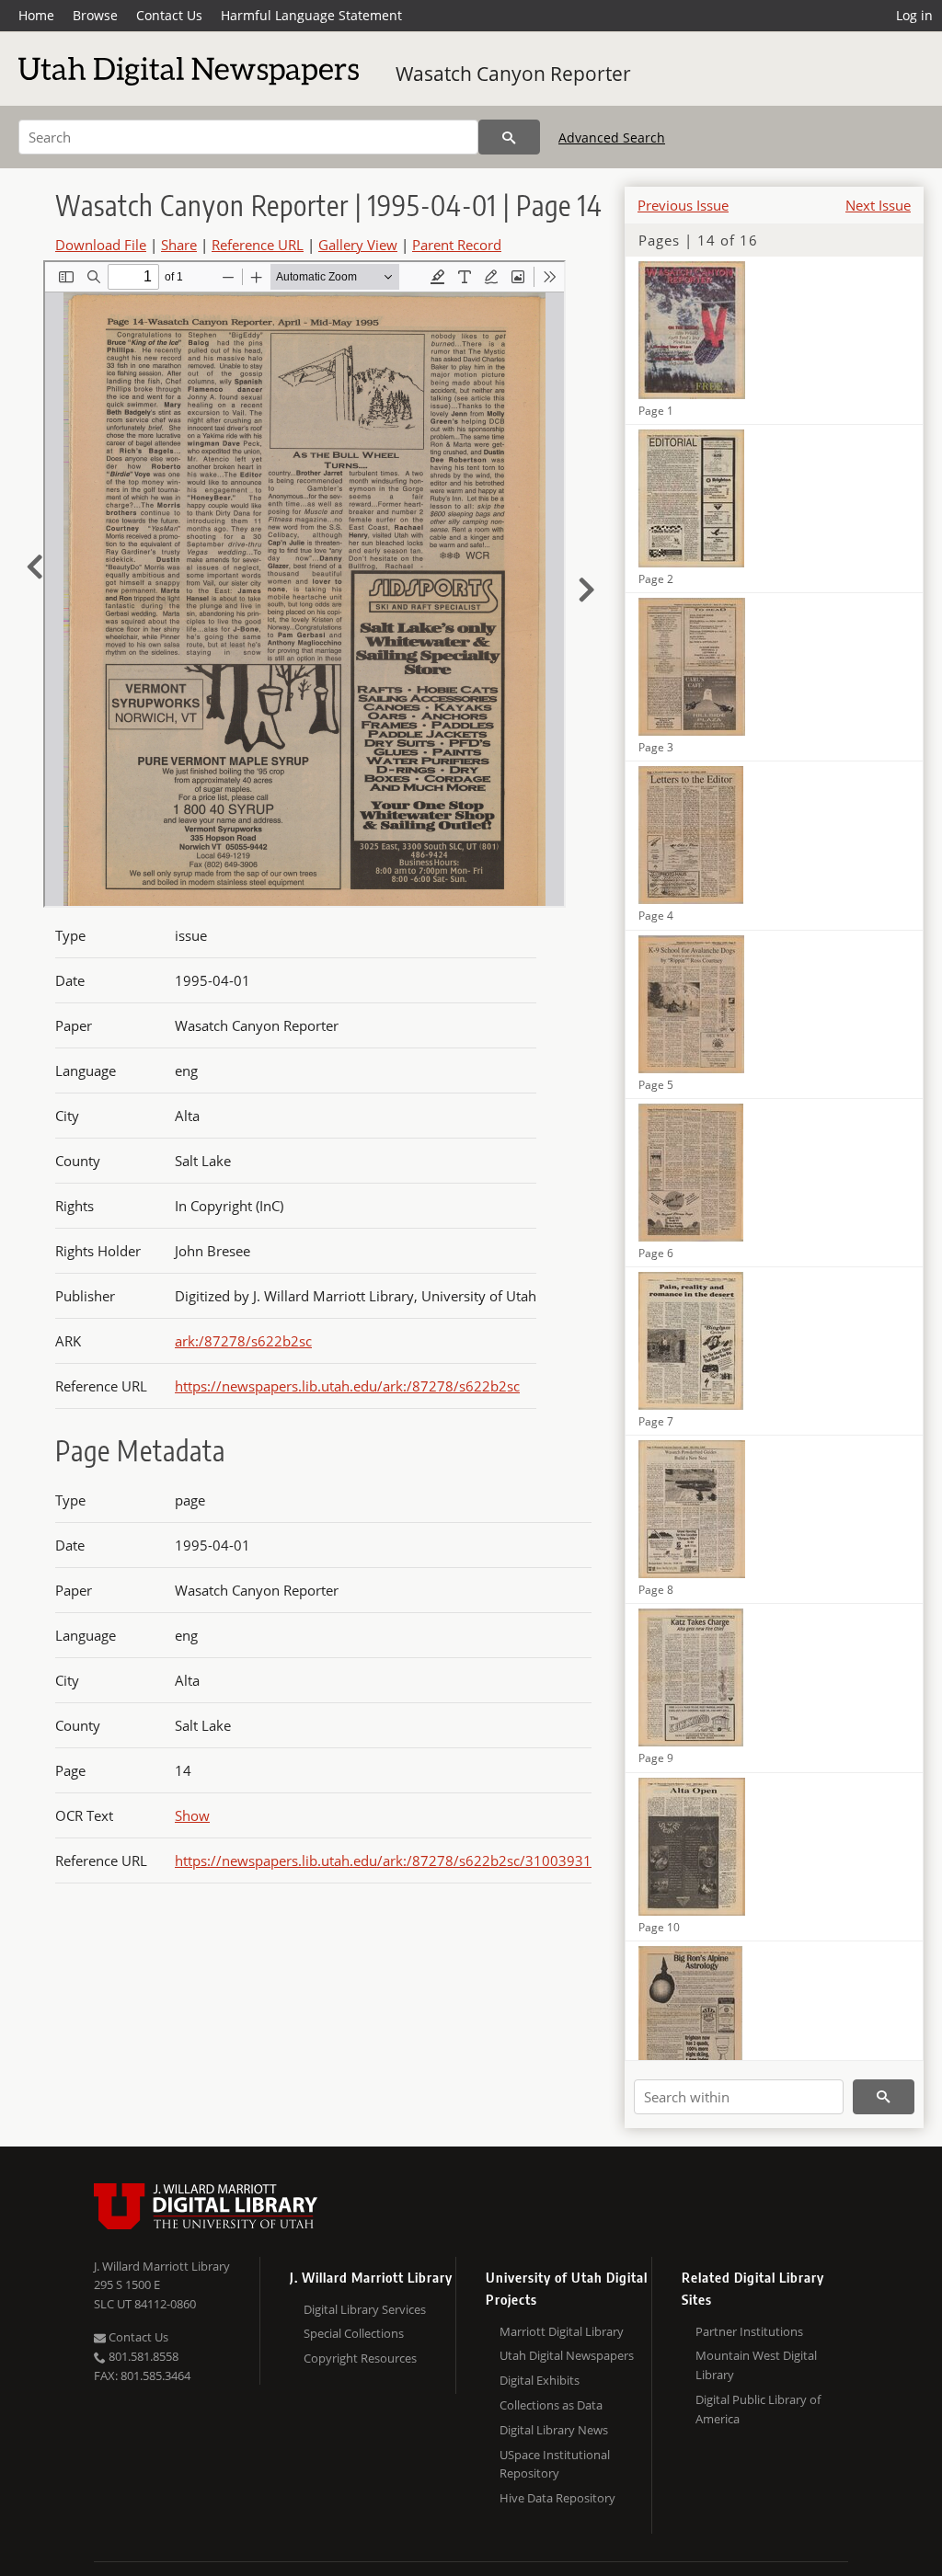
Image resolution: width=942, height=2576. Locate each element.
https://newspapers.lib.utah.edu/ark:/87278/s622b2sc (347, 1386)
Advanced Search (612, 137)
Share (179, 245)
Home (36, 15)
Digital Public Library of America (758, 2409)
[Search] (509, 137)
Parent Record (457, 245)
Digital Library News (554, 2430)
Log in (914, 15)
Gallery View (358, 245)
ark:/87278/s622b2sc (243, 1341)
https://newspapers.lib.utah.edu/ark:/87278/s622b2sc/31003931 (383, 1860)
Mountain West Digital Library (756, 2365)
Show (192, 1815)
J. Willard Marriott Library (162, 2266)
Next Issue (878, 205)
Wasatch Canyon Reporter (513, 74)
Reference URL (258, 245)
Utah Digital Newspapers (567, 2355)
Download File (101, 245)
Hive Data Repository (557, 2498)
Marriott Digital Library (562, 2331)
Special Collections (354, 2333)
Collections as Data (551, 2405)
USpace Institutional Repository (555, 2464)
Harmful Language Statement (311, 15)
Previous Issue (683, 205)
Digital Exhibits (540, 2380)
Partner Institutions (749, 2331)
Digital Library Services (365, 2309)
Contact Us (169, 15)
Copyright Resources (360, 2358)
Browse (95, 15)
